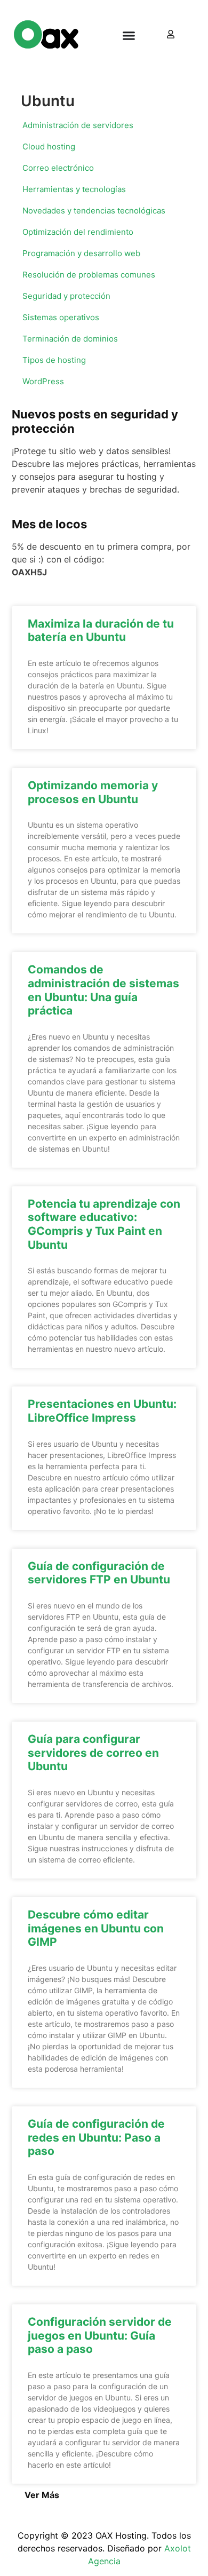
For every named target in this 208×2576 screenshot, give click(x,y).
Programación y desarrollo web (81, 253)
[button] (42, 2495)
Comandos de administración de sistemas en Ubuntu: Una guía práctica (103, 990)
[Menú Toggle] (129, 35)
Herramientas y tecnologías (74, 189)
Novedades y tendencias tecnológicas (94, 211)
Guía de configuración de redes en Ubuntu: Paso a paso (96, 2137)
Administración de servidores (78, 125)
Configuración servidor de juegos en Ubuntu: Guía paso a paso (100, 2335)
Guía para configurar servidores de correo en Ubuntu (93, 1753)
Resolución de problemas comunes (89, 275)
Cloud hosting (49, 146)
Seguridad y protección (66, 296)
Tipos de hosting (54, 360)
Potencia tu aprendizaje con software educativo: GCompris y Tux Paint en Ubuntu (104, 1224)
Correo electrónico (58, 168)
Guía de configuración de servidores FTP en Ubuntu (99, 1573)
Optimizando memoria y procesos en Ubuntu (93, 792)
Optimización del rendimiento (78, 232)
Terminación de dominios (70, 339)
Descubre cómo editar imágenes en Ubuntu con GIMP (96, 1928)
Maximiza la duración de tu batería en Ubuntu (101, 631)
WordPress (43, 381)
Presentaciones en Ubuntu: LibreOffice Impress (102, 1411)
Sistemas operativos (61, 317)
